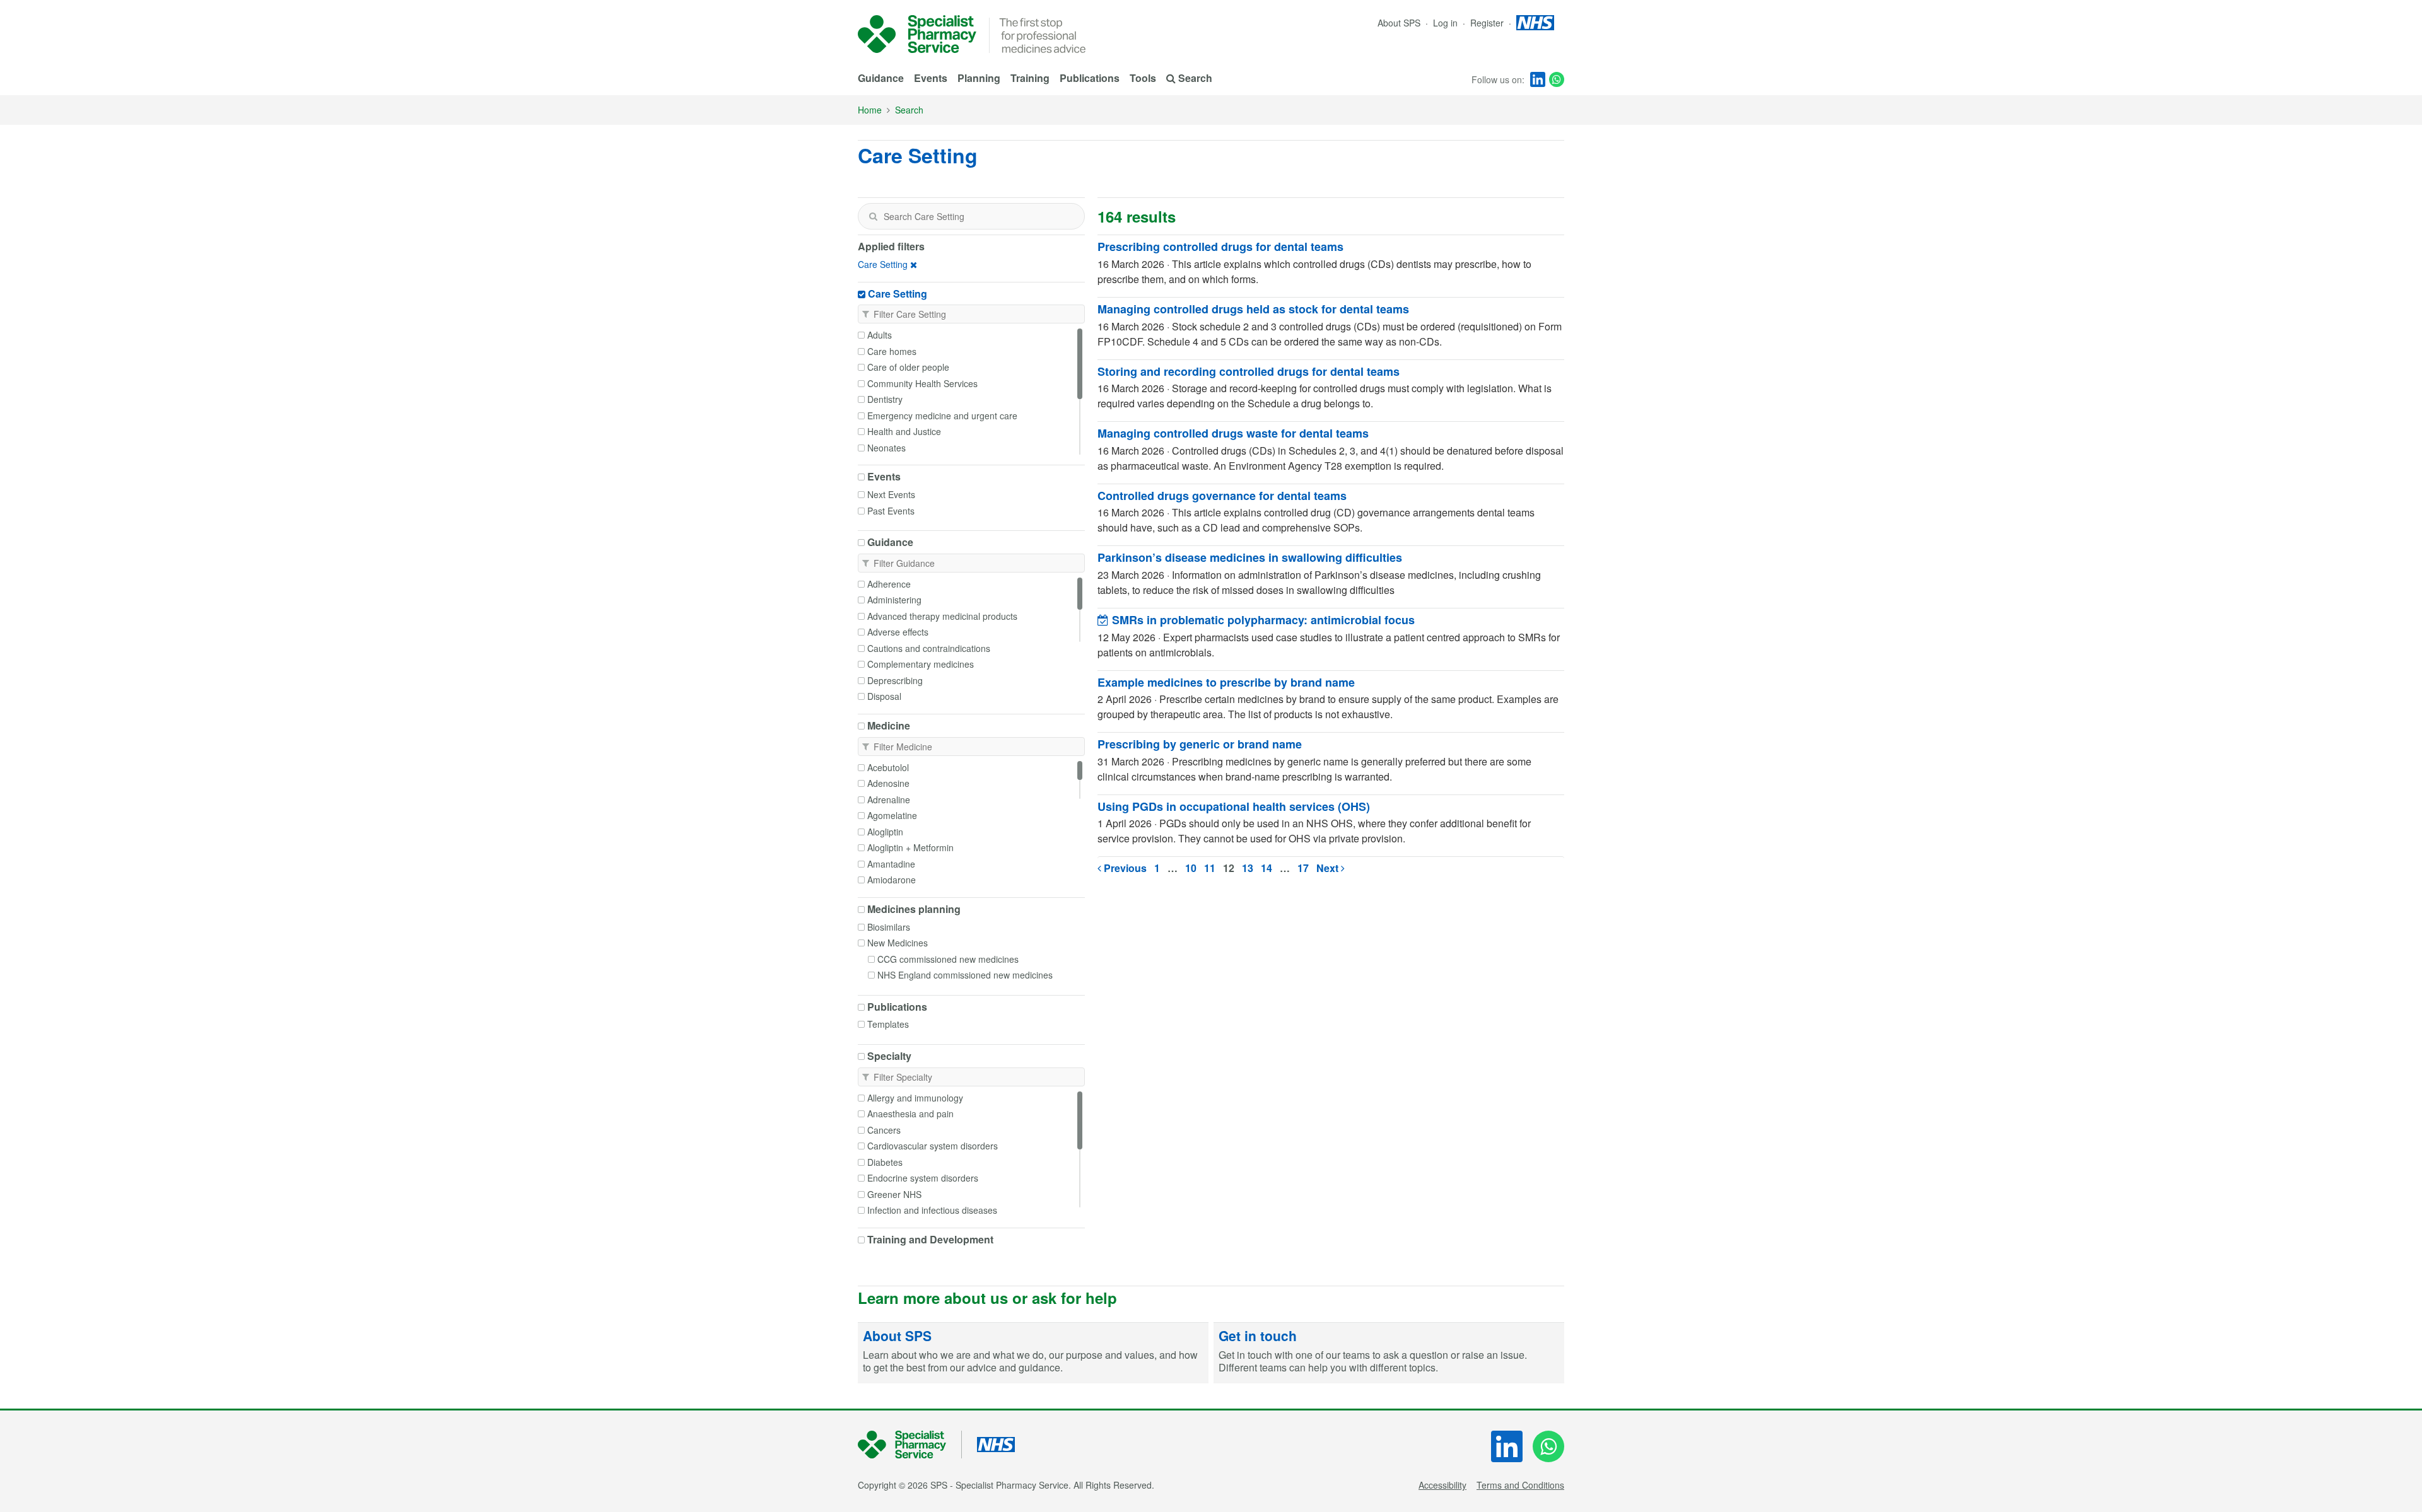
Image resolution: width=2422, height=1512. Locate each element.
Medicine (889, 726)
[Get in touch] (1389, 1353)
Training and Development (930, 1240)
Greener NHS (894, 1194)
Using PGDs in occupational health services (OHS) (1234, 806)
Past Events (891, 511)
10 (1191, 868)
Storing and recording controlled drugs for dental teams (1249, 371)
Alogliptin (885, 832)
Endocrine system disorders (923, 1178)
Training (1030, 78)
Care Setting (883, 264)
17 (1303, 868)
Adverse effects (898, 632)
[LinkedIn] (1538, 79)
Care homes (892, 351)
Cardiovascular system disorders (933, 1146)
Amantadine (891, 864)
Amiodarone (892, 880)
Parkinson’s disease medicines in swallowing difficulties (1250, 557)
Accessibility (1442, 1485)
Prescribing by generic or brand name (1200, 744)
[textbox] (971, 216)
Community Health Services (922, 383)
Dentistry (885, 399)
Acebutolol (888, 767)
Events (931, 78)
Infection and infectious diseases (932, 1210)
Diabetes (885, 1162)
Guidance (881, 78)
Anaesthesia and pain (910, 1114)
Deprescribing (895, 680)
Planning (979, 78)
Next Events (891, 494)
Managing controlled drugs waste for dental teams (1233, 433)
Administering (894, 600)
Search (909, 110)
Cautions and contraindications (929, 648)
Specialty (889, 1056)
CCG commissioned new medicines (948, 959)
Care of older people (908, 367)
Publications (1090, 78)
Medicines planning (914, 909)
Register (1488, 23)
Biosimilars (889, 927)
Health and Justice (904, 431)
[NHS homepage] (1535, 23)
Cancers (884, 1130)
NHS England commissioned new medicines (965, 975)
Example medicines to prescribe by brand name (1226, 682)
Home (870, 110)
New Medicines (898, 943)
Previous (1124, 868)
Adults (880, 335)
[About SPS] (1033, 1353)
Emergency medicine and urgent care (942, 416)
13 (1248, 868)
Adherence (889, 584)
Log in (1447, 23)
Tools (1143, 78)
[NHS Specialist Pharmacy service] (917, 34)
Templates (888, 1024)
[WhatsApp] (1557, 79)
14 (1267, 868)
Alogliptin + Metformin (910, 847)
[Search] (873, 216)
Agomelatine (892, 815)
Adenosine (888, 783)
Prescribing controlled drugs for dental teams (1220, 247)
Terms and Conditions (1520, 1485)
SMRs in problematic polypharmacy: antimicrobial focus (1262, 620)
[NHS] (910, 1445)
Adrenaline (889, 800)
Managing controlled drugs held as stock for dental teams (1253, 309)
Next (1329, 868)
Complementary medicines (921, 664)
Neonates (886, 448)
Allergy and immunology (915, 1098)
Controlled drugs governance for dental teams (1222, 496)
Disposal (884, 696)
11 (1210, 868)
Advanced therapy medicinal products (942, 616)
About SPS (1399, 23)
